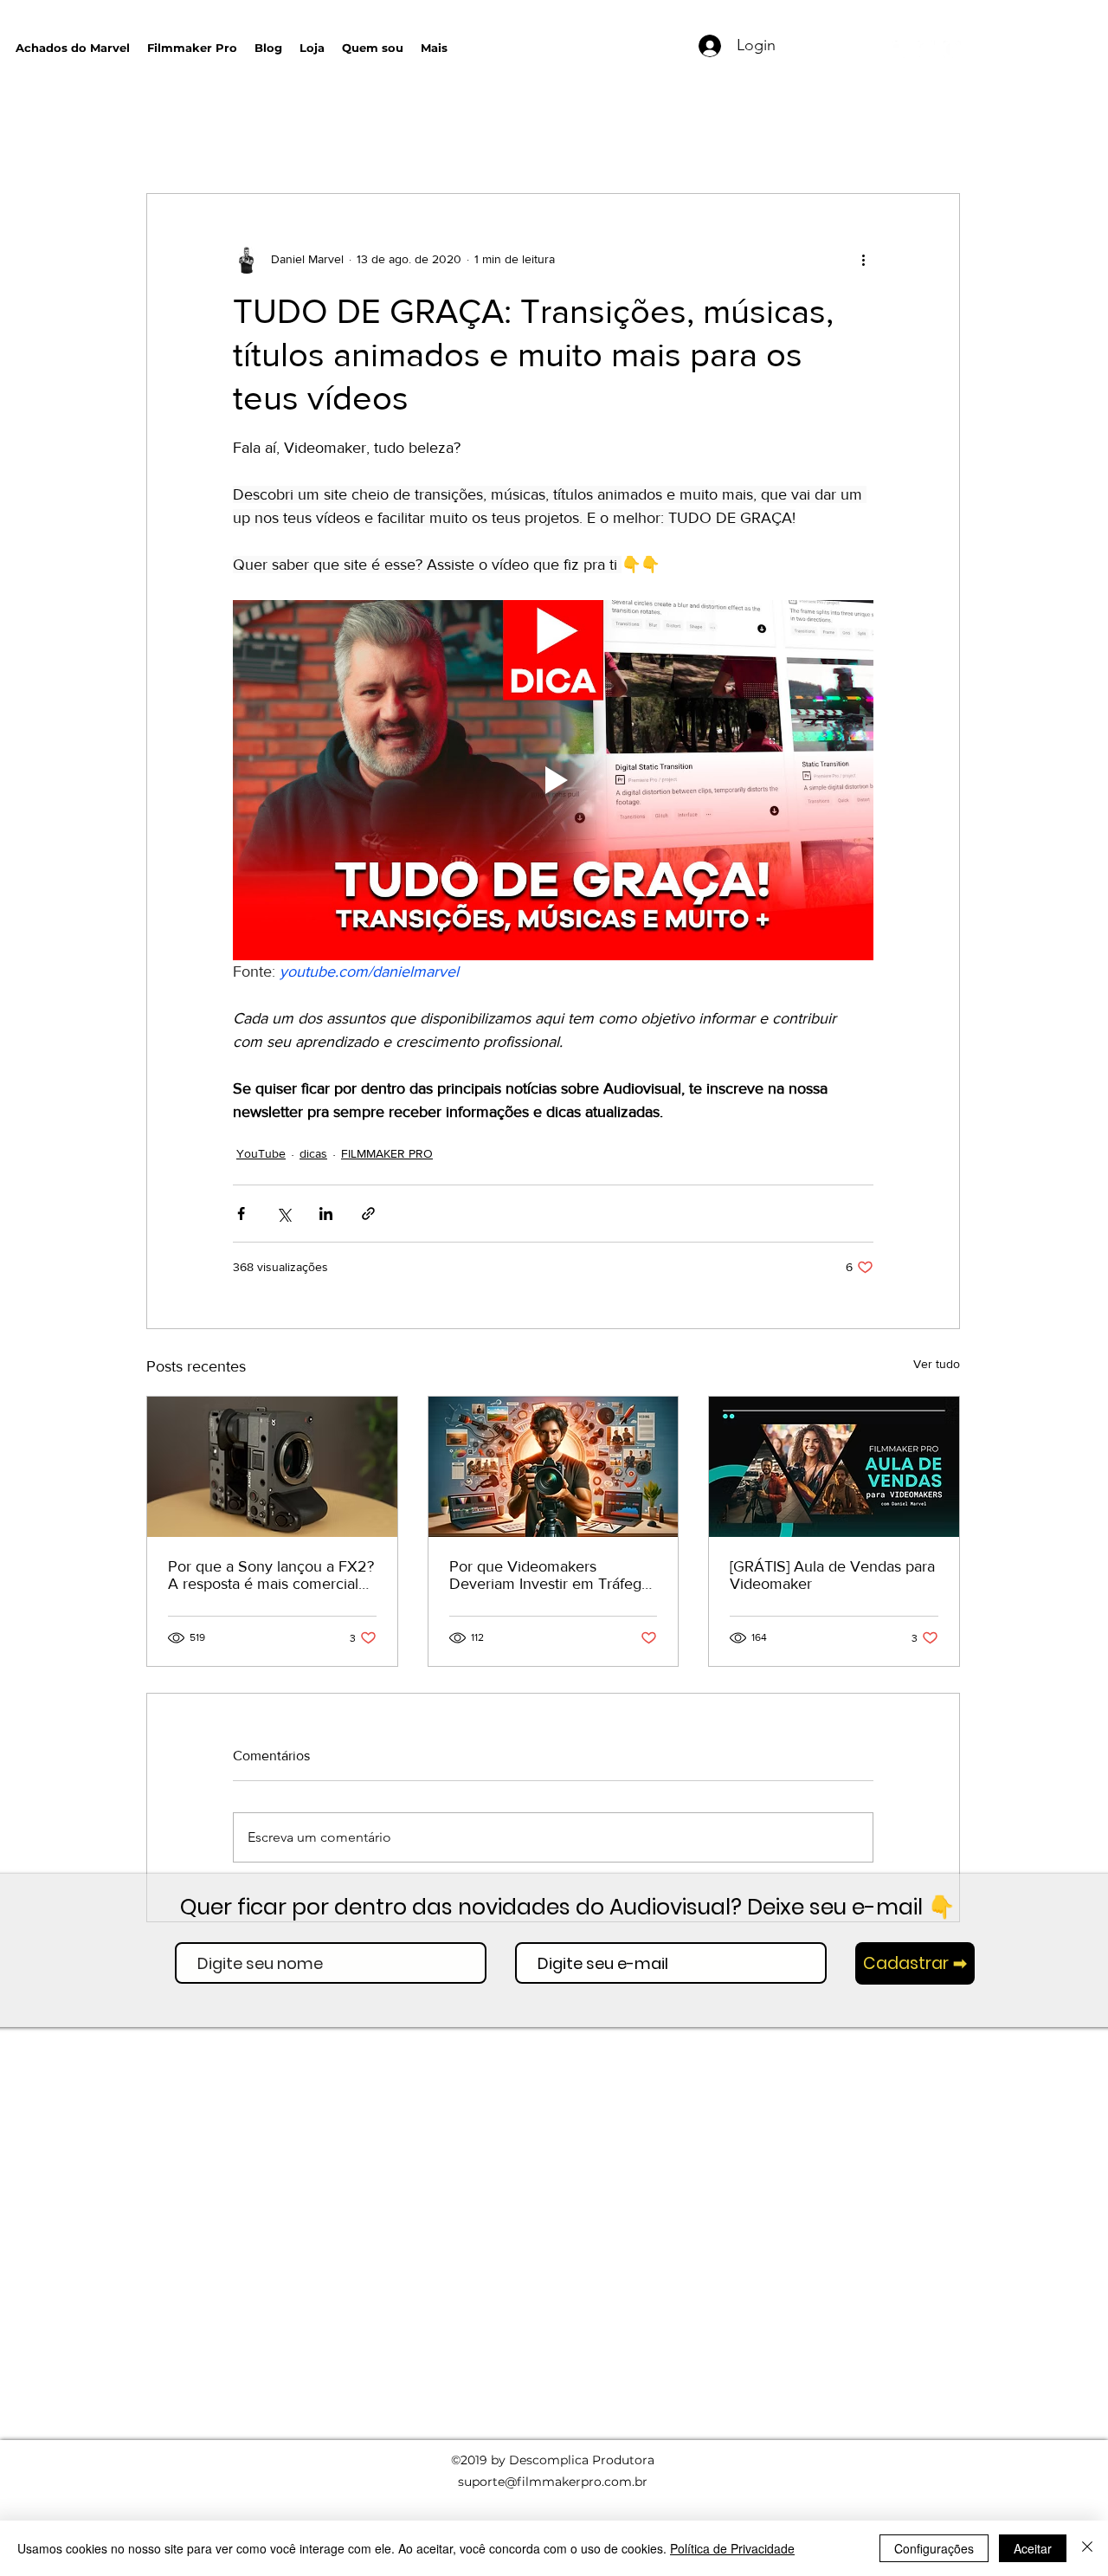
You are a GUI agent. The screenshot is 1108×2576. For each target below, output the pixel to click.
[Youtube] (900, 49)
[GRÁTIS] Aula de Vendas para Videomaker (832, 1575)
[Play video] (553, 780)
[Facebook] (952, 49)
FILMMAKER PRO (387, 1153)
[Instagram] (926, 49)
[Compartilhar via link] (368, 1214)
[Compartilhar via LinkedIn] (326, 1214)
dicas (313, 1153)
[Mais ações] (863, 260)
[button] (615, 44)
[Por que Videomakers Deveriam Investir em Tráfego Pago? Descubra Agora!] (554, 1467)
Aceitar (1033, 2548)
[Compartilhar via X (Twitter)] (283, 1214)
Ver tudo (937, 1364)
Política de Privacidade (732, 2548)
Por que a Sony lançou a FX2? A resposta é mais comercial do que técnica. (271, 1575)
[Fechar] (1087, 2548)
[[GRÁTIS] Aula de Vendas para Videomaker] (834, 1467)
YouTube (261, 1153)
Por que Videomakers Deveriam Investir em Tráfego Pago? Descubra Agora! (550, 1575)
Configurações (934, 2548)
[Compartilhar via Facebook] (241, 1214)
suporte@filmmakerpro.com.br (553, 2482)
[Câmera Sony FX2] (272, 1467)
